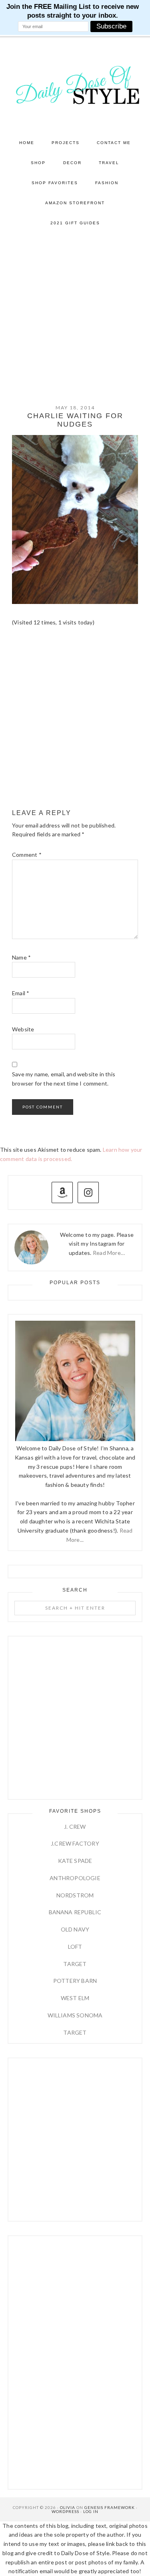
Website (23, 1029)
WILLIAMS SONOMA (75, 2015)
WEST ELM (75, 1998)
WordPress (65, 2511)
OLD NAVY (75, 1929)
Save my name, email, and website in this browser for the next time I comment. (64, 1079)
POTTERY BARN (75, 1981)
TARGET (75, 1964)
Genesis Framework (110, 2507)
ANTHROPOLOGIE (75, 1878)
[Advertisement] (75, 312)
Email (21, 993)
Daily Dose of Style (75, 85)
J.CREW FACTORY (75, 1843)
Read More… (109, 1253)
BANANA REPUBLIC (75, 1912)
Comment (27, 855)
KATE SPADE (75, 1861)
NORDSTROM (75, 1895)
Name (21, 957)
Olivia (68, 2507)
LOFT (75, 1947)
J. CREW (75, 1827)
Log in (91, 2511)
